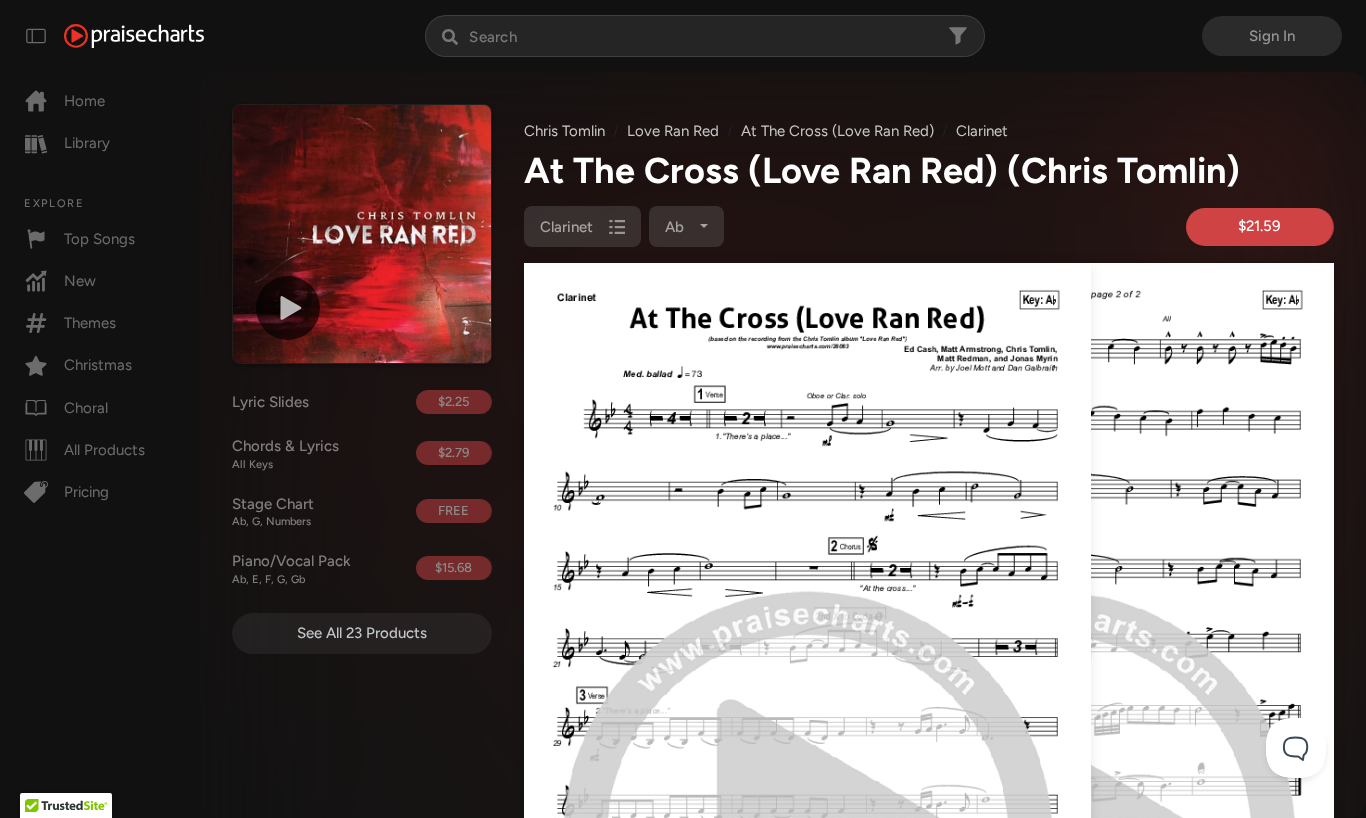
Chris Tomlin (564, 131)
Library (87, 143)
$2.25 (453, 401)
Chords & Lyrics (285, 454)
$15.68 (453, 567)
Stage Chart (273, 512)
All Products (104, 450)
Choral (86, 408)
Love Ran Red (673, 131)
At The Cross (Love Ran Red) (837, 131)
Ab (676, 227)
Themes (90, 323)
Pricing (86, 492)
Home (84, 101)
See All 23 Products (362, 633)
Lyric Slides (270, 402)
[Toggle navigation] (36, 36)
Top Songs (99, 239)
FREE (453, 510)
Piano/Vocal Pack (291, 569)
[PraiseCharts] (134, 36)
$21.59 (1259, 226)
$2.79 (453, 452)
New (80, 281)
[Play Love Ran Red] (288, 308)
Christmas (98, 365)
